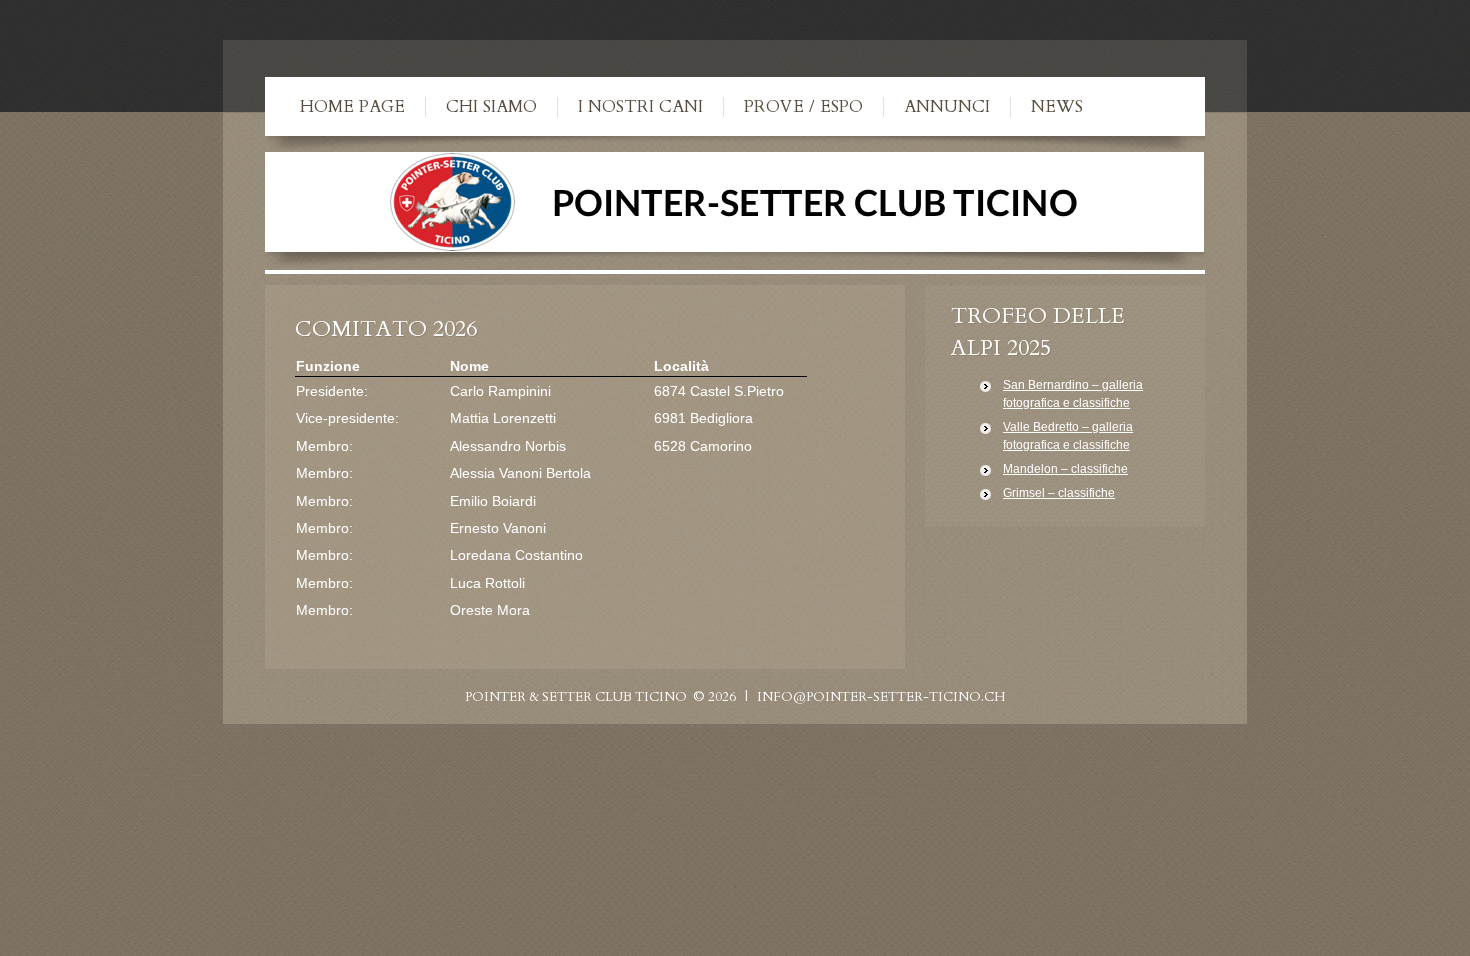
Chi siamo (491, 106)
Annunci (947, 106)
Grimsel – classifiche (1059, 493)
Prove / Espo (803, 106)
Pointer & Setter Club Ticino (576, 697)
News (1057, 106)
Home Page (352, 106)
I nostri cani (640, 106)
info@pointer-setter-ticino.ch (881, 697)
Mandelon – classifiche (1065, 469)
